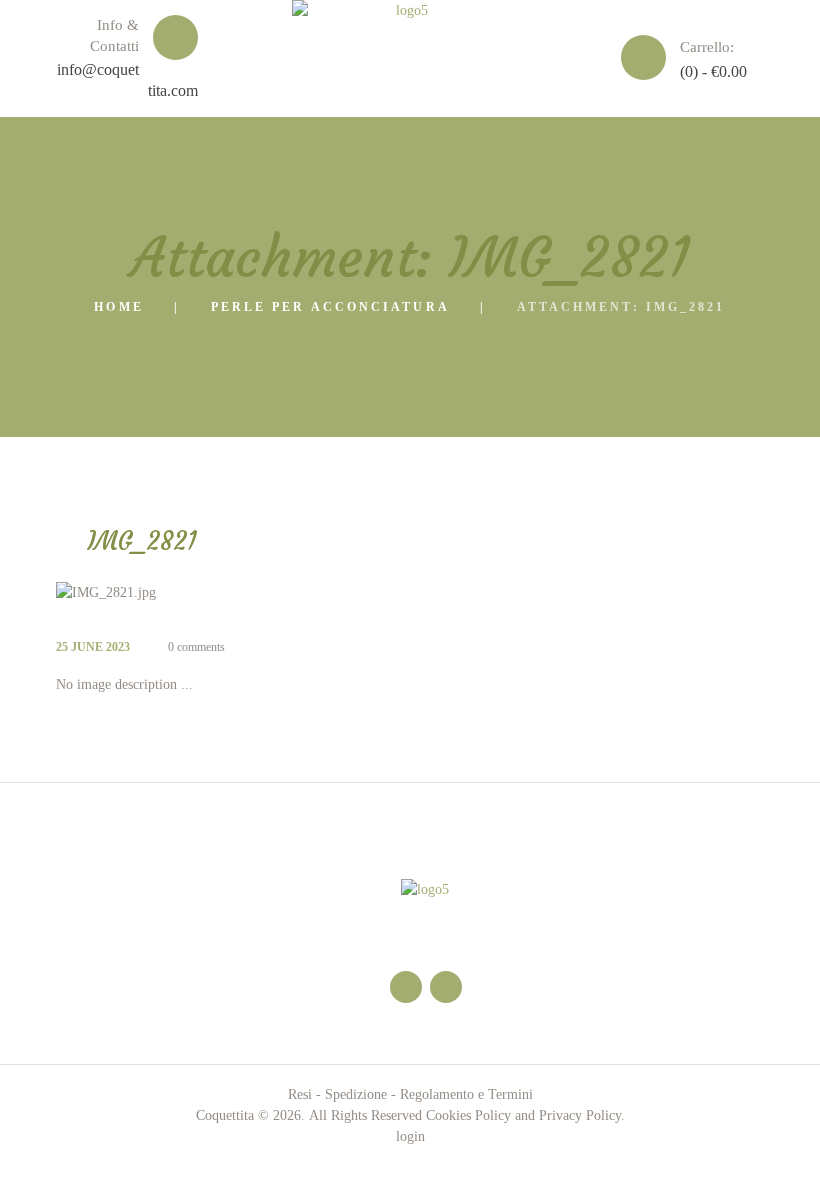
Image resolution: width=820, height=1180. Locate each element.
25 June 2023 (93, 647)
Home (118, 307)
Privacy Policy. (582, 1115)
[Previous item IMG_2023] (233, 593)
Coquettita (225, 1115)
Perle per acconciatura (330, 307)
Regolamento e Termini (466, 1094)
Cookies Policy (468, 1115)
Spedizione (356, 1094)
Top (772, 1132)
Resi (300, 1094)
